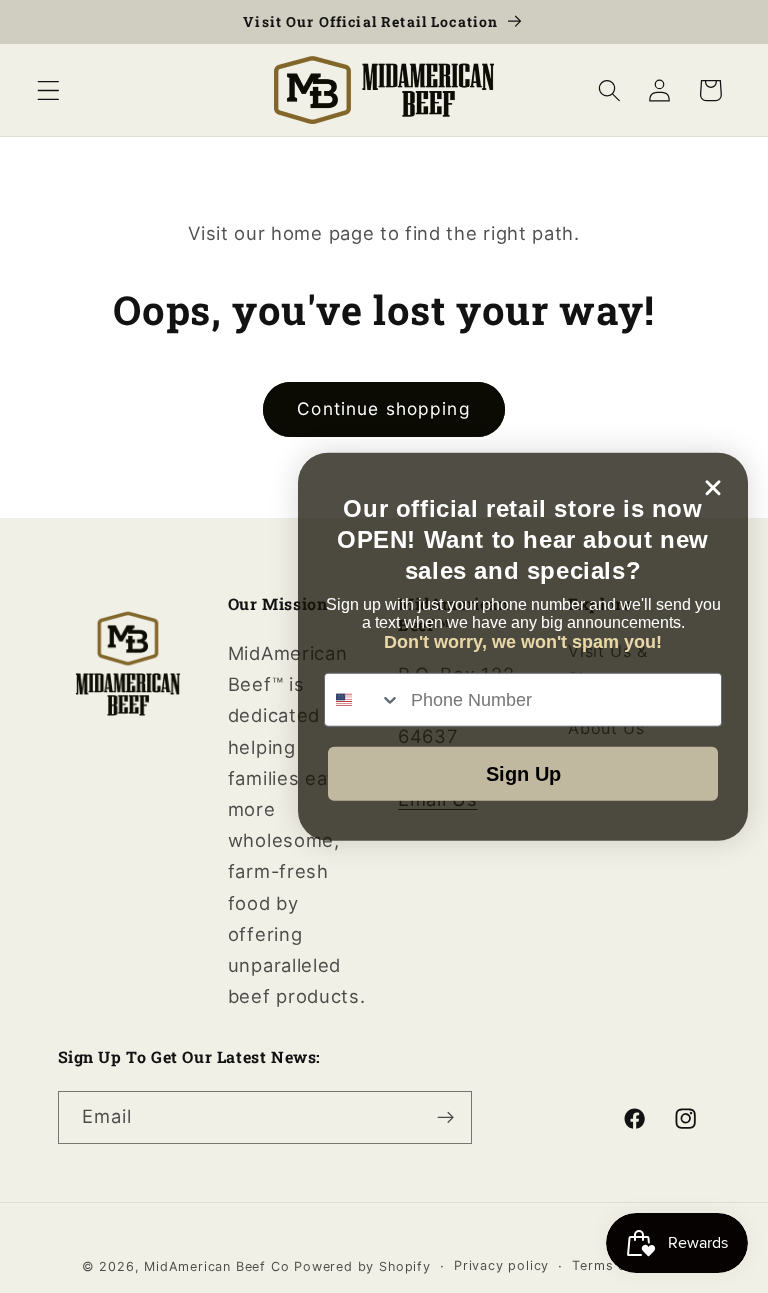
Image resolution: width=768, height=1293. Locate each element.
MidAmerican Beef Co (216, 1266)
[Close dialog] (713, 487)
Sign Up (523, 774)
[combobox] (363, 700)
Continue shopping (384, 408)
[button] (48, 90)
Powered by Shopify (362, 1266)
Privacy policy (501, 1265)
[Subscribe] (445, 1118)
